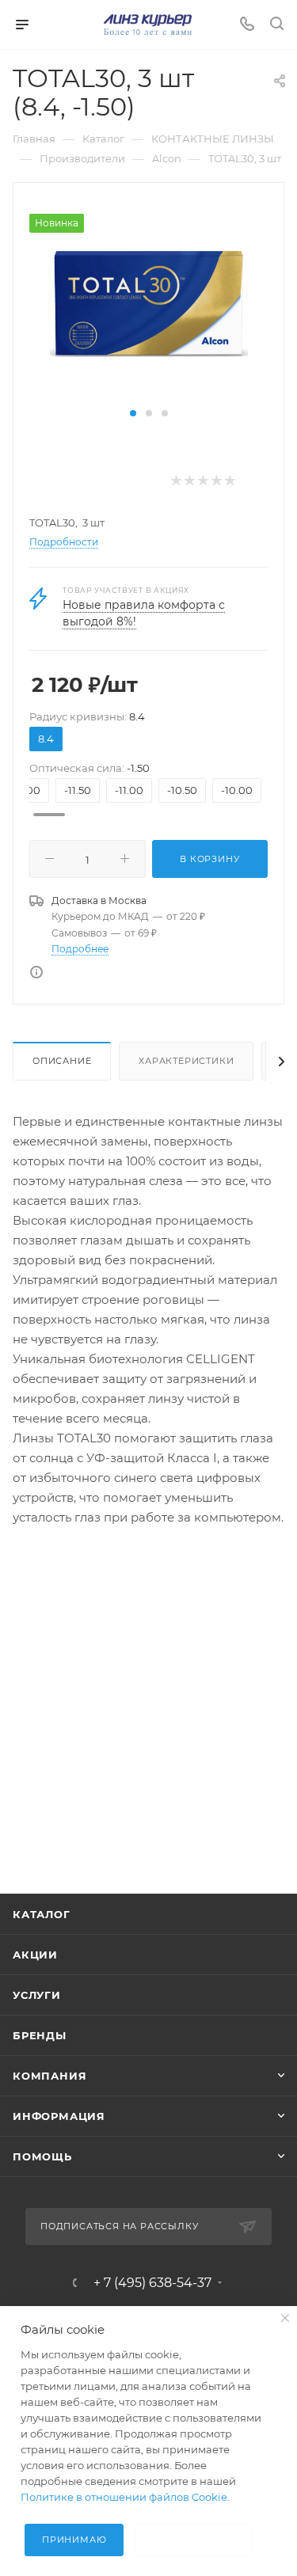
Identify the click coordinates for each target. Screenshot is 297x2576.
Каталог (42, 1914)
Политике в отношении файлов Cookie (124, 2497)
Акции (35, 1955)
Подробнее (80, 949)
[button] (133, 413)
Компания (49, 2076)
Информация (59, 2116)
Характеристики (186, 1061)
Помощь (42, 2156)
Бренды (40, 2035)
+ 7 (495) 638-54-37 (152, 2283)
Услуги (37, 1995)
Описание (62, 1061)
